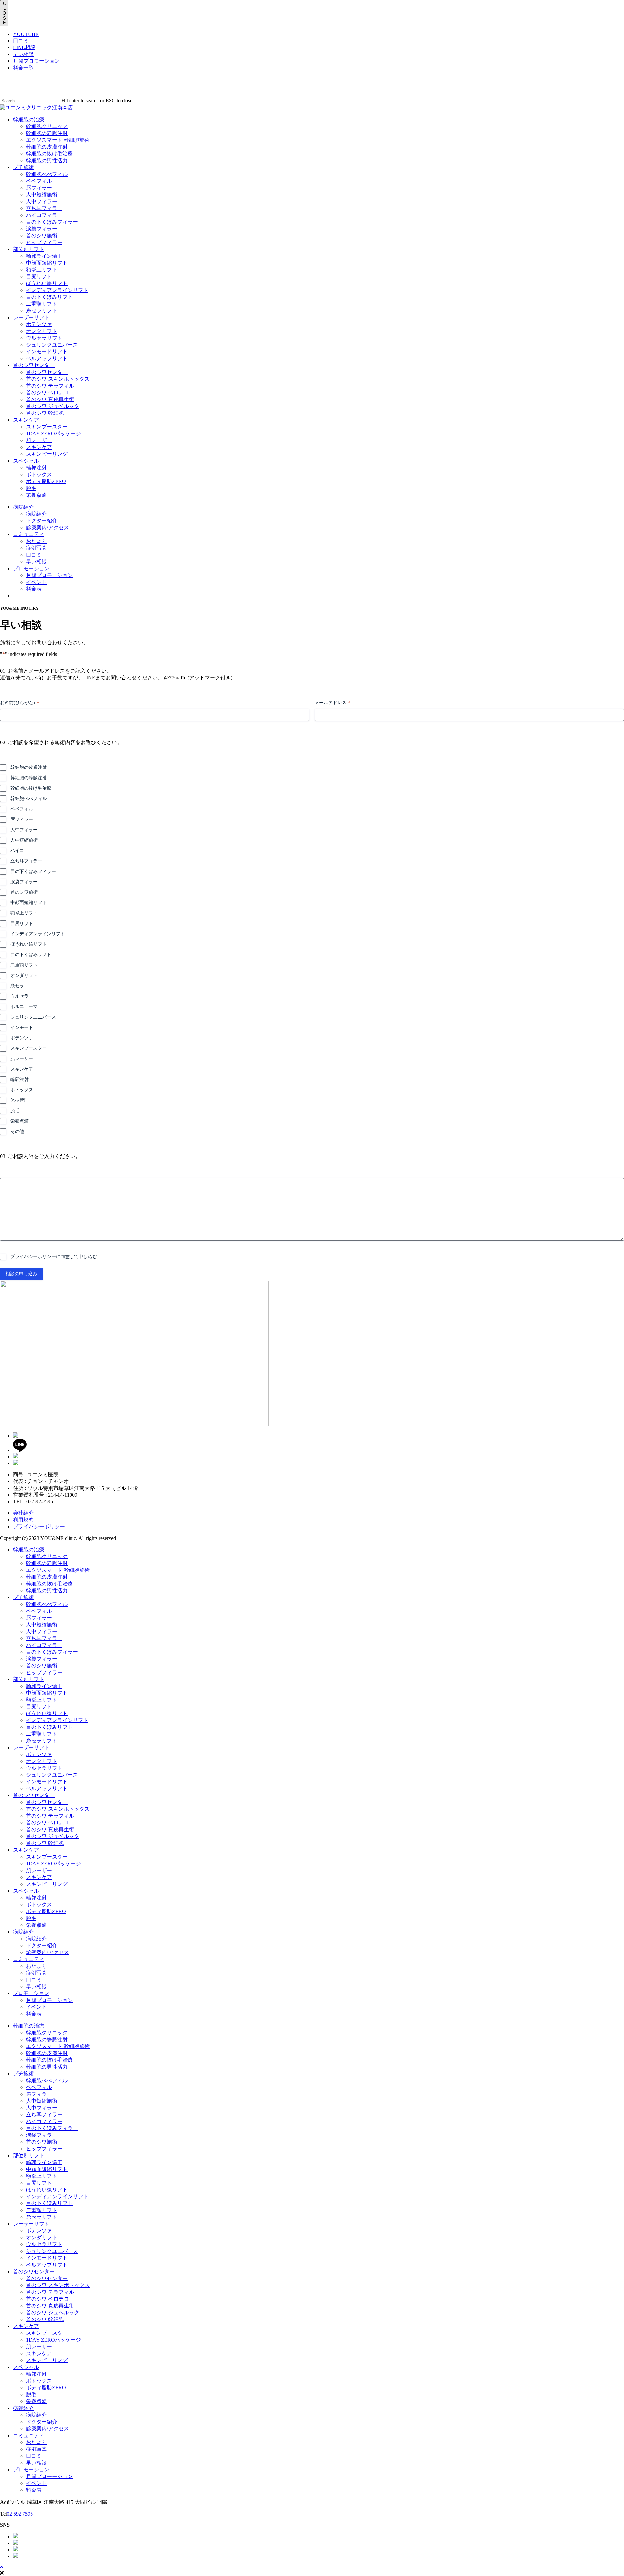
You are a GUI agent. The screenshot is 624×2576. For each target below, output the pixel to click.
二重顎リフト (24, 965)
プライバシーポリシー (39, 1526)
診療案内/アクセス (47, 1952)
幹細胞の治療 (29, 1550)
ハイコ (17, 851)
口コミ (21, 40)
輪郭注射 (19, 1079)
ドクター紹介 (42, 1945)
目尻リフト (22, 923)
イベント (36, 2007)
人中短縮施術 (24, 840)
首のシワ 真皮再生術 (50, 1829)
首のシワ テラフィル (50, 1816)
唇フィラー (22, 819)
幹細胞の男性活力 (47, 1590)
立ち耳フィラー (26, 861)
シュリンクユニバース (33, 1017)
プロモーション (31, 1993)
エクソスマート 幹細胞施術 (58, 1570)
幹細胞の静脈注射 (29, 778)
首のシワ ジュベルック (53, 1836)
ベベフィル (22, 809)
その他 (17, 1131)
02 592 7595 (20, 2514)
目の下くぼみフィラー (33, 871)
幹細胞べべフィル (29, 799)
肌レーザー (22, 1059)
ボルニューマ (24, 1007)
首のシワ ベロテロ (47, 1823)
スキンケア (22, 1069)
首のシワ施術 (24, 892)
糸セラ (17, 986)
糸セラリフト (42, 1741)
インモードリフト (47, 1782)
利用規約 (23, 1520)
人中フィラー (24, 830)
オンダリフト (24, 975)
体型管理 (19, 1100)
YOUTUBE (26, 34)
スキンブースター (29, 1048)
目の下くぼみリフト (31, 955)
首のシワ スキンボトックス (58, 1809)
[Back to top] (2, 2567)
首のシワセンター (34, 1795)
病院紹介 (23, 1932)
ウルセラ (19, 996)
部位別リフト (29, 1679)
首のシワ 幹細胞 (45, 1843)
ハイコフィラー (44, 1645)
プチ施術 (23, 1597)
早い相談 (23, 54)
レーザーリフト (31, 1748)
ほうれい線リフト (29, 944)
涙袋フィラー (24, 882)
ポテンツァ (22, 1038)
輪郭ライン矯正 (44, 1686)
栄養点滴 (19, 1121)
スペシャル (26, 1891)
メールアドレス (332, 703)
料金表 (34, 2014)
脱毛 (15, 1111)
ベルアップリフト (47, 1788)
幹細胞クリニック (47, 1556)
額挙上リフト (24, 913)
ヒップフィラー (44, 1672)
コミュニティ (29, 1959)
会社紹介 (23, 1513)
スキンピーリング (47, 1884)
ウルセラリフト (44, 1768)
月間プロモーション (36, 61)
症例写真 (36, 1973)
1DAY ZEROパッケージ (53, 1864)
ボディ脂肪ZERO (46, 1911)
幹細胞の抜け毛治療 (31, 788)
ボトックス (22, 1090)
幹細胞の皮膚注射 (29, 767)
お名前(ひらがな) (19, 703)
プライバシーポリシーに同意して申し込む (54, 1257)
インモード (22, 1027)
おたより (36, 1966)
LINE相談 (24, 47)
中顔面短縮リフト (29, 903)
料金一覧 (23, 68)
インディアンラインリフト (38, 934)
